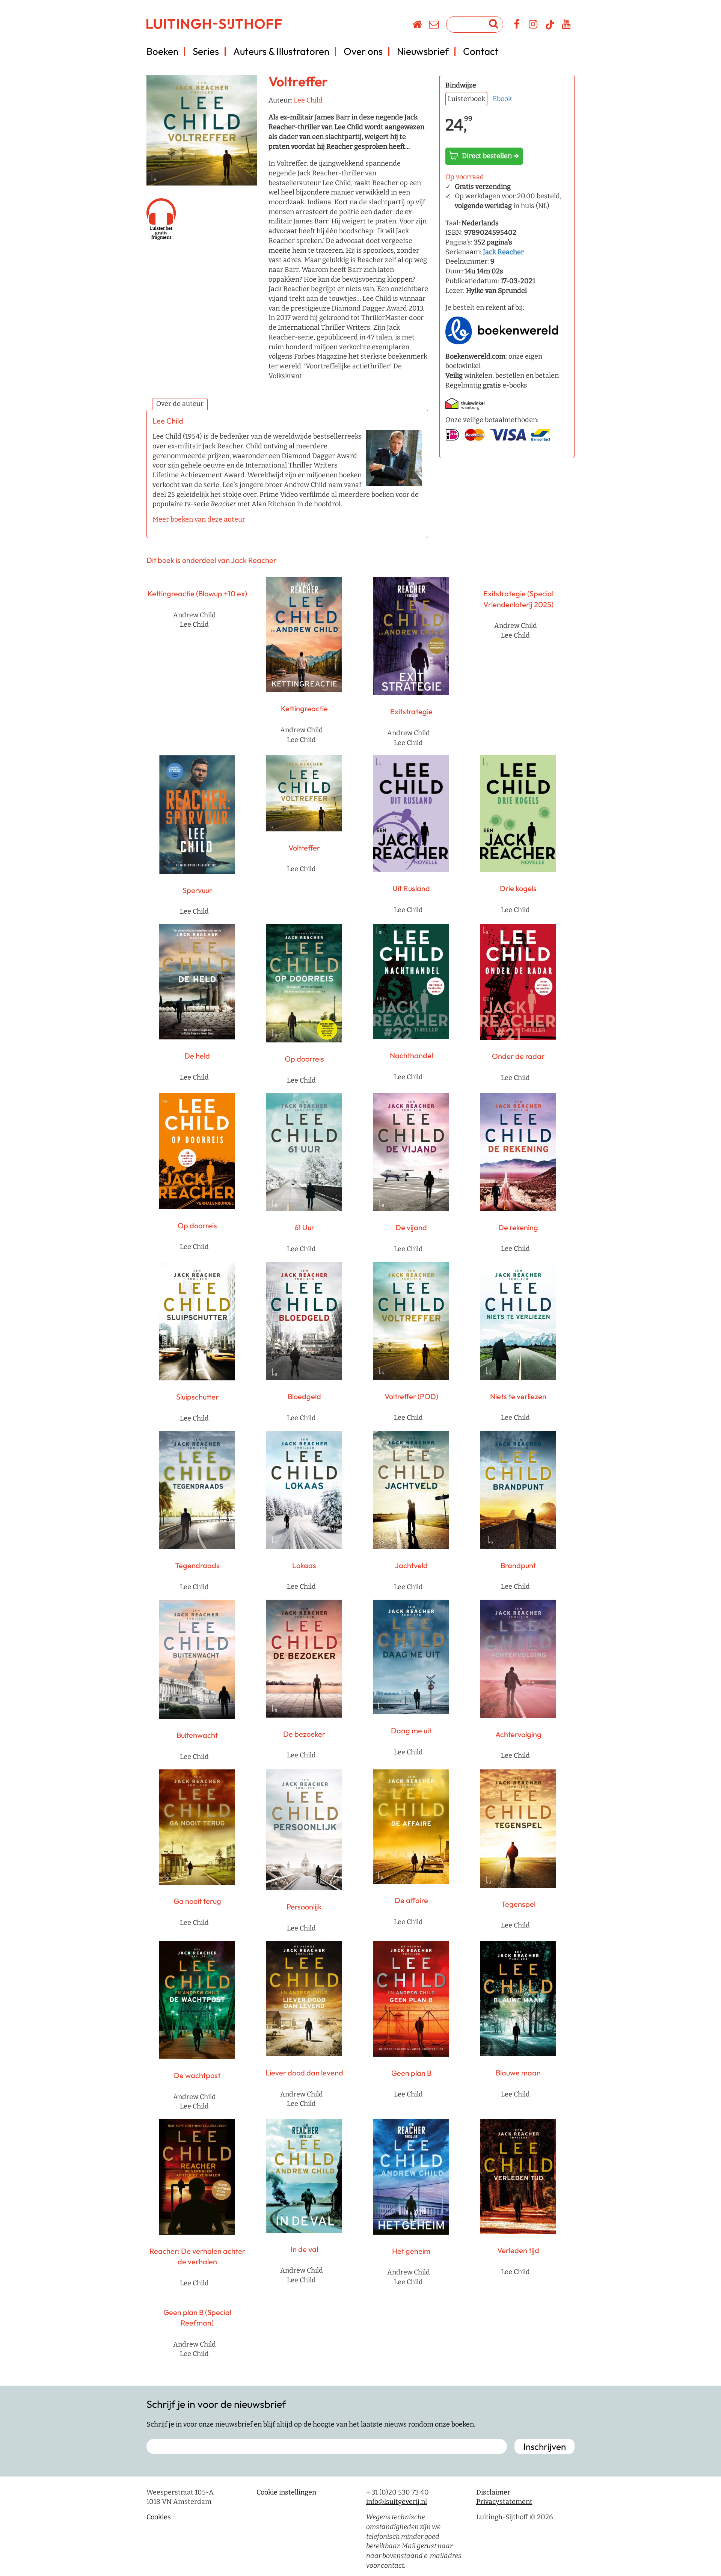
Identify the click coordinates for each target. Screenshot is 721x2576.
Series (206, 51)
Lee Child (308, 100)
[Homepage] (418, 26)
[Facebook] (517, 26)
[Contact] (434, 26)
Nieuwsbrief (423, 51)
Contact (481, 51)
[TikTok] (550, 28)
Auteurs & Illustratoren (281, 51)
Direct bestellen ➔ (490, 156)
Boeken (162, 51)
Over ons (363, 51)
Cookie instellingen (286, 2492)
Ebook (502, 99)
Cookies (159, 2517)
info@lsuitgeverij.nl (397, 2502)
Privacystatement (504, 2502)
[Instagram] (533, 26)
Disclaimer (493, 2492)
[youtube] (566, 26)
